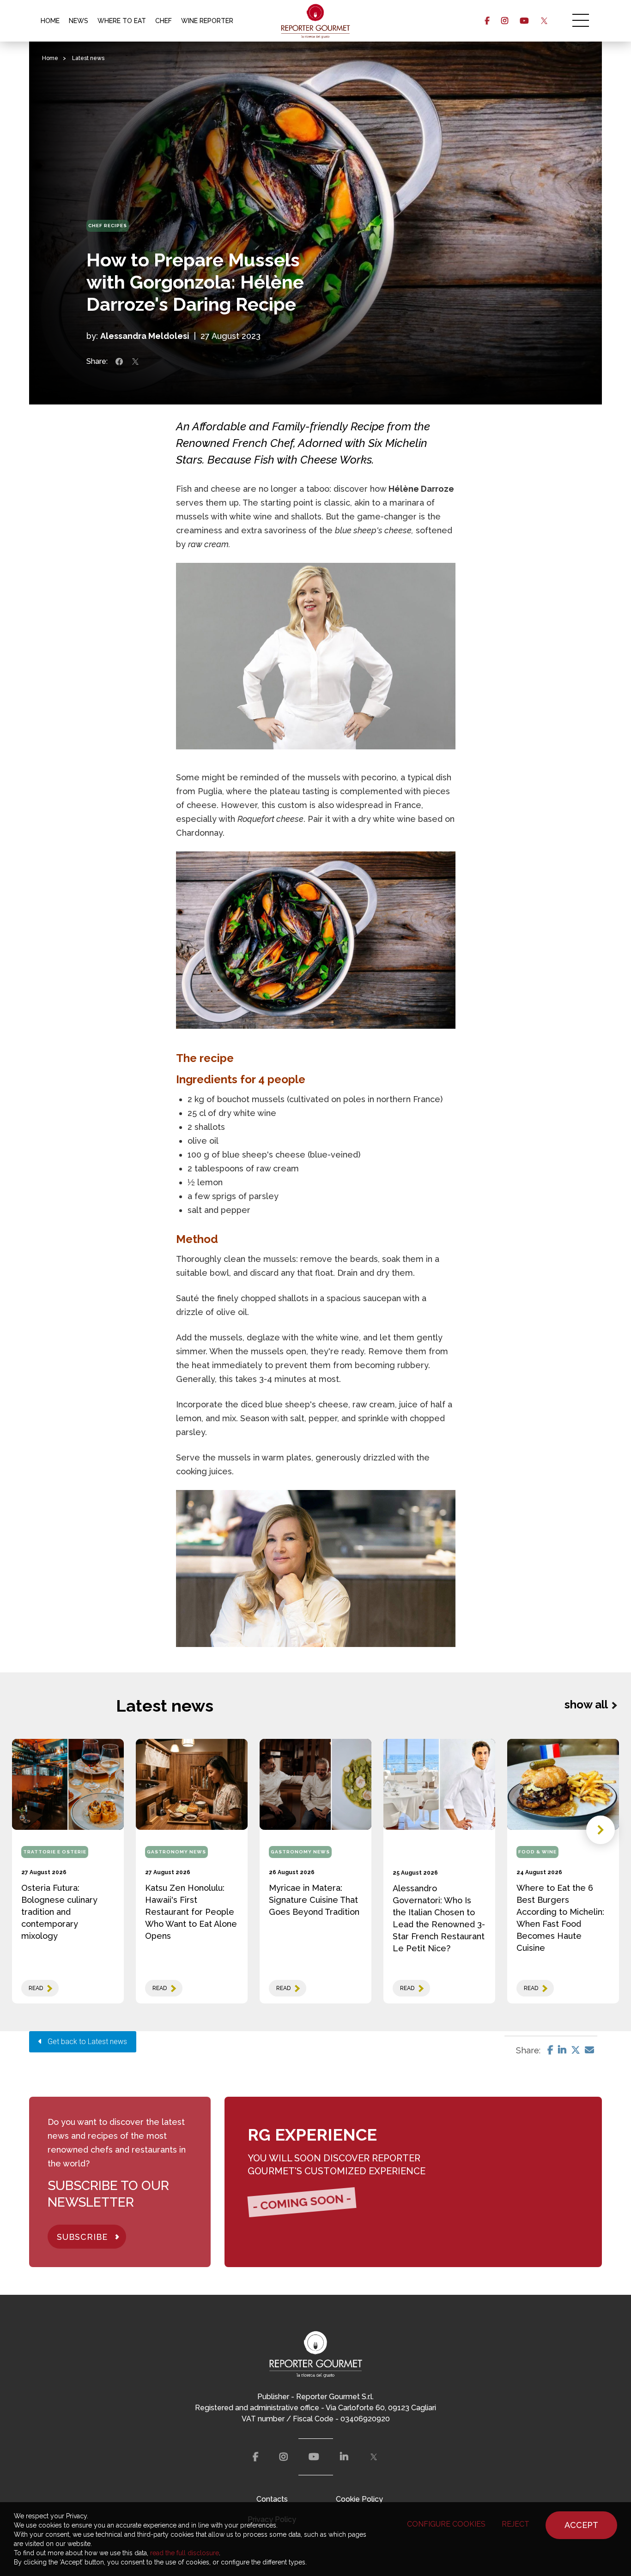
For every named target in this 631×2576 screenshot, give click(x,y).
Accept (581, 2525)
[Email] (589, 2050)
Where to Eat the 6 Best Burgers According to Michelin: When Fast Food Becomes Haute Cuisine (560, 1918)
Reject (516, 2524)
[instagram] (505, 21)
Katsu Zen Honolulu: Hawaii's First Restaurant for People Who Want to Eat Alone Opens (191, 1912)
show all (586, 1704)
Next (601, 1830)
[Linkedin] (562, 2050)
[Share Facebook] (119, 362)
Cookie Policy (359, 2499)
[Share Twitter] (135, 362)
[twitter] (544, 21)
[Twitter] (576, 2050)
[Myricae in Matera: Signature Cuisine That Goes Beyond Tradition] (315, 1784)
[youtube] (524, 21)
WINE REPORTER (207, 21)
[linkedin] (344, 2457)
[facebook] (487, 21)
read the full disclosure (185, 2553)
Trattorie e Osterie (55, 1852)
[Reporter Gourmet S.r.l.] (316, 21)
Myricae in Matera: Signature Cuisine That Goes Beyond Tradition (314, 1900)
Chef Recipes (108, 226)
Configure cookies (446, 2524)
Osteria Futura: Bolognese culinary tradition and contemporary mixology (59, 1912)
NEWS (79, 21)
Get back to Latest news (85, 2042)
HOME (50, 21)
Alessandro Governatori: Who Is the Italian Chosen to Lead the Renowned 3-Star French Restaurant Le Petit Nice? (439, 1918)
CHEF (164, 21)
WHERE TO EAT (122, 21)
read (36, 1988)
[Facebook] (550, 2050)
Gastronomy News (176, 1852)
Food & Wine (537, 1852)
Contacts (272, 2499)
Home (50, 58)
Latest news (88, 58)
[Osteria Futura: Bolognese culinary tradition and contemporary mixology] (68, 1784)
